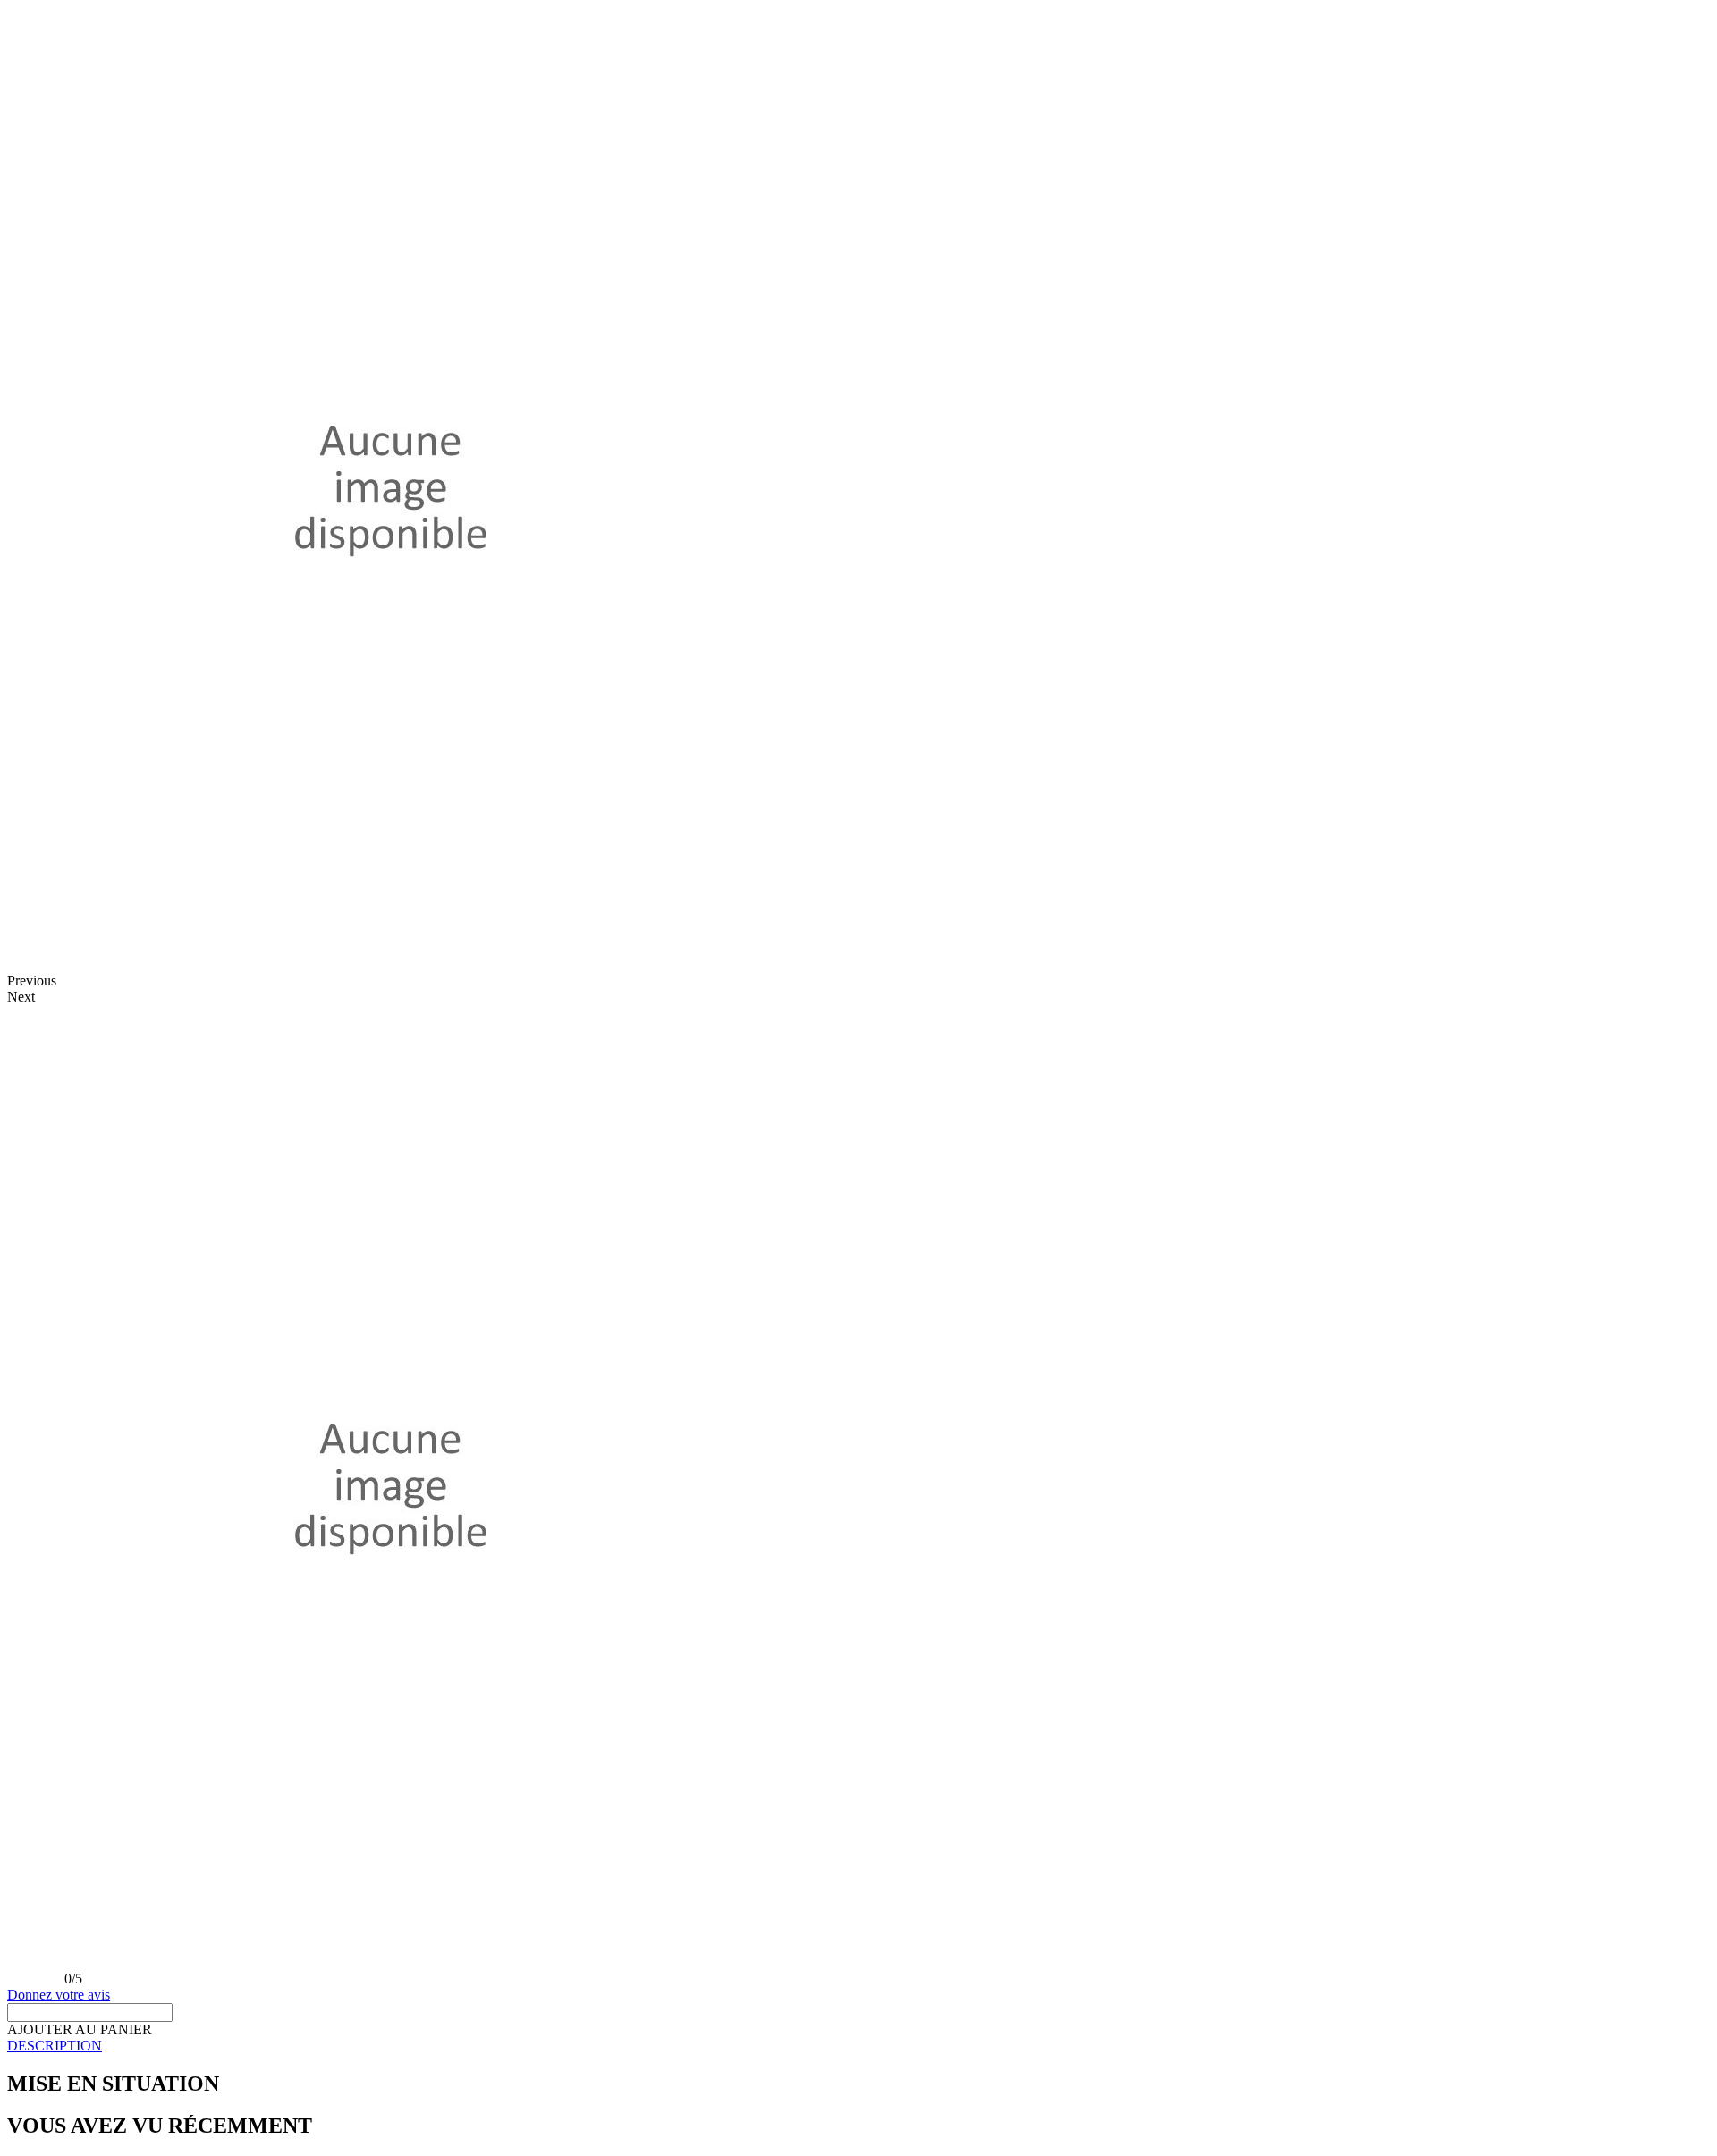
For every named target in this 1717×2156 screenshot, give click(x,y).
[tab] (858, 2046)
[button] (80, 2029)
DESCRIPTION (55, 2046)
